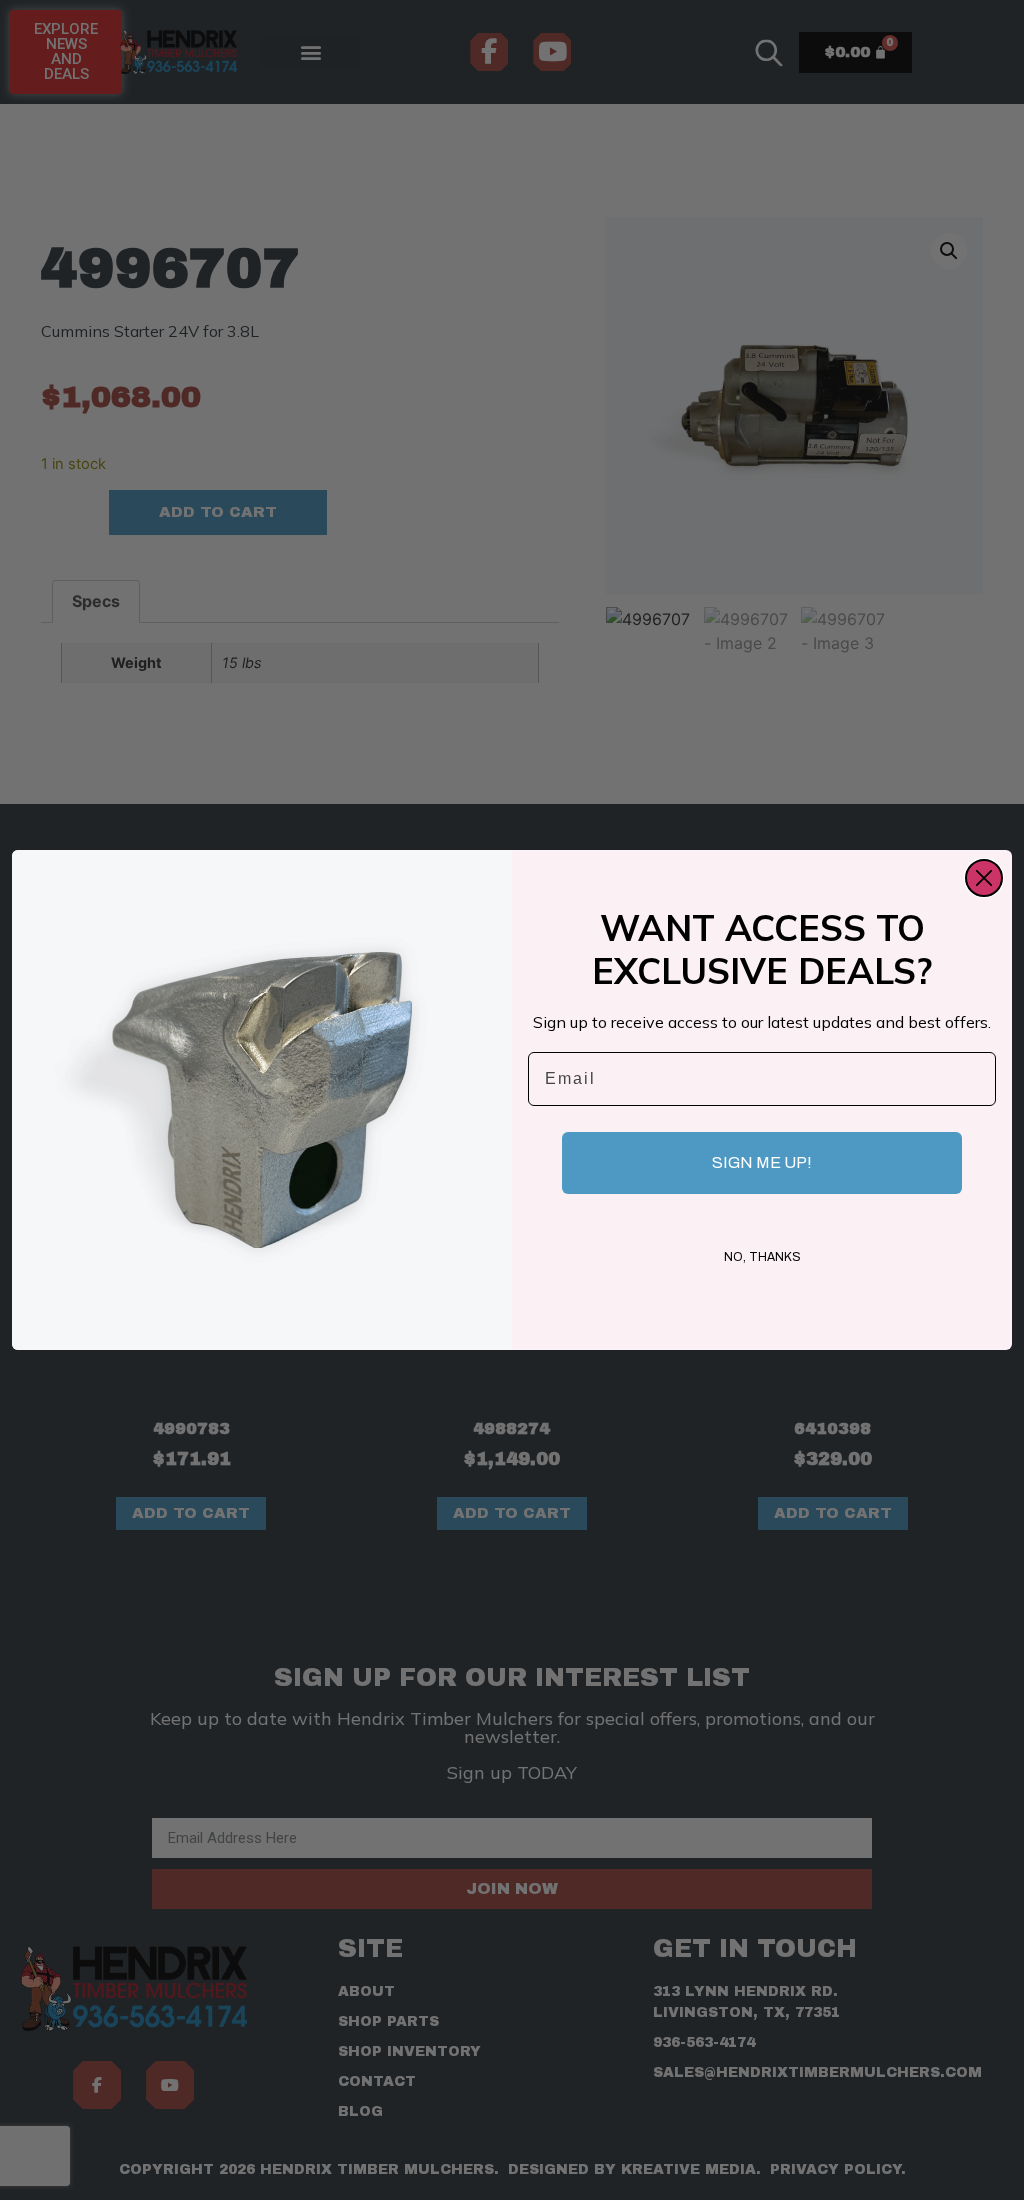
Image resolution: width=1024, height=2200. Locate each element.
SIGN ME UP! (762, 1162)
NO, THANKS (762, 1257)
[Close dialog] (984, 878)
